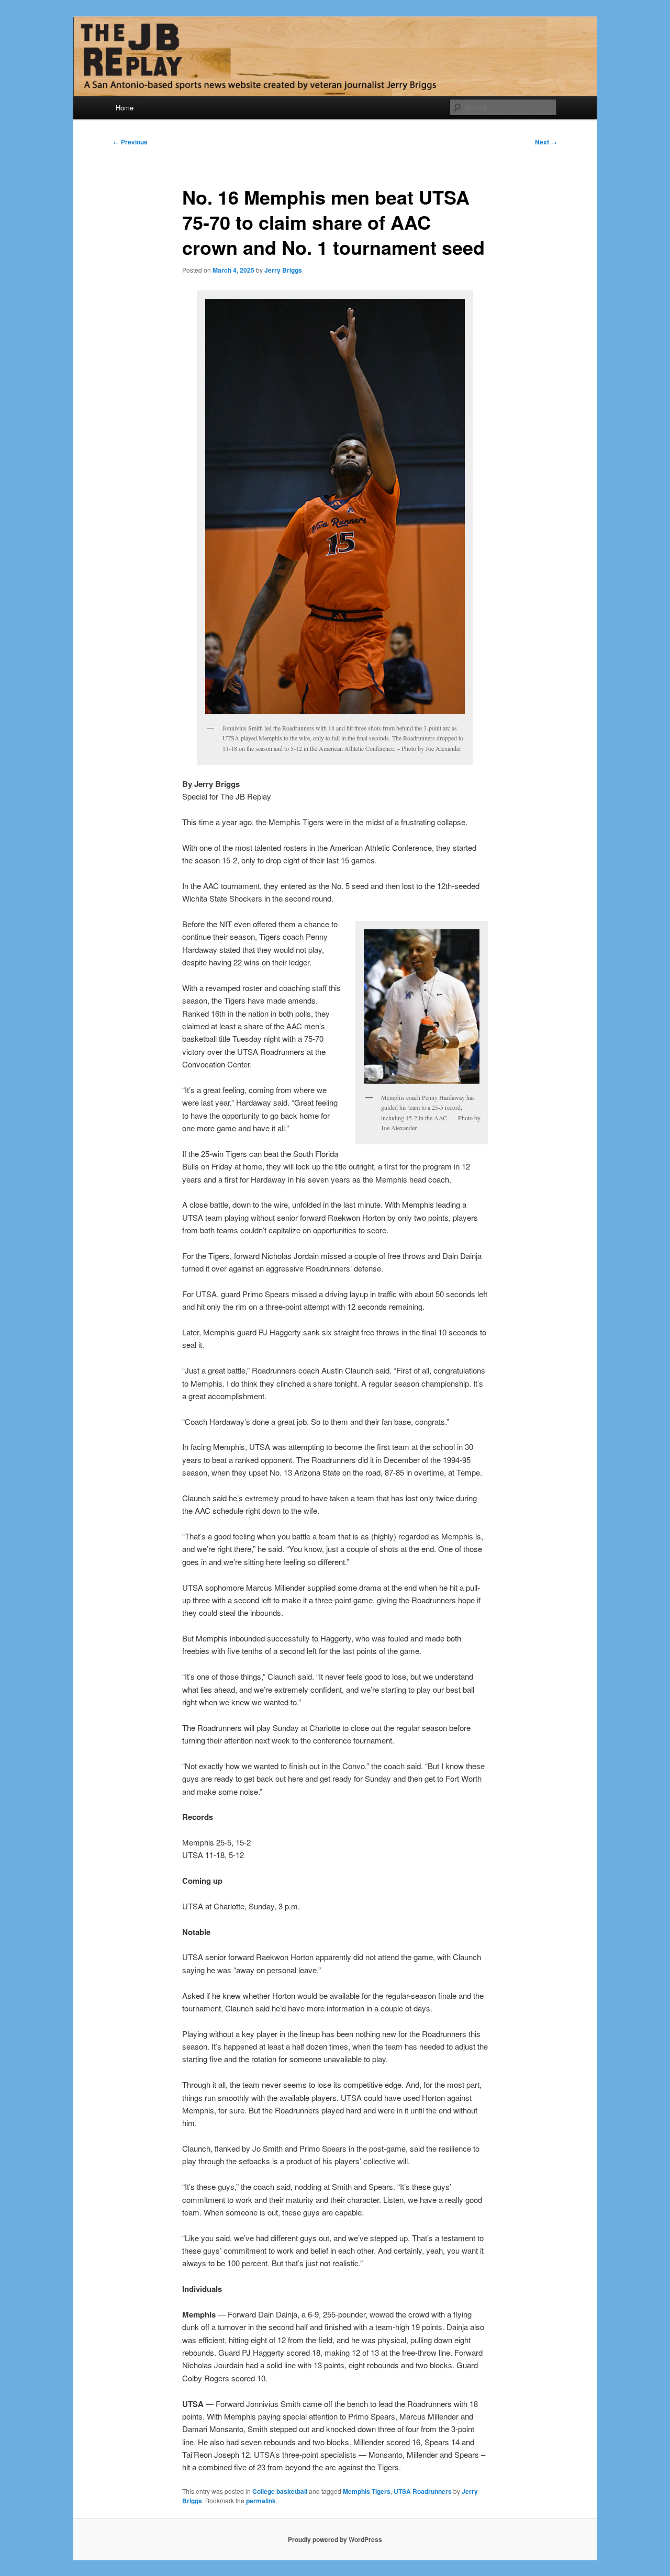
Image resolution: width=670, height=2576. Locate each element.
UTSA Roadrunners (423, 2491)
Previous (130, 142)
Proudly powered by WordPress (335, 2539)
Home (125, 108)
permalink (261, 2501)
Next (546, 142)
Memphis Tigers (367, 2491)
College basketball (280, 2491)
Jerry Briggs (283, 270)
